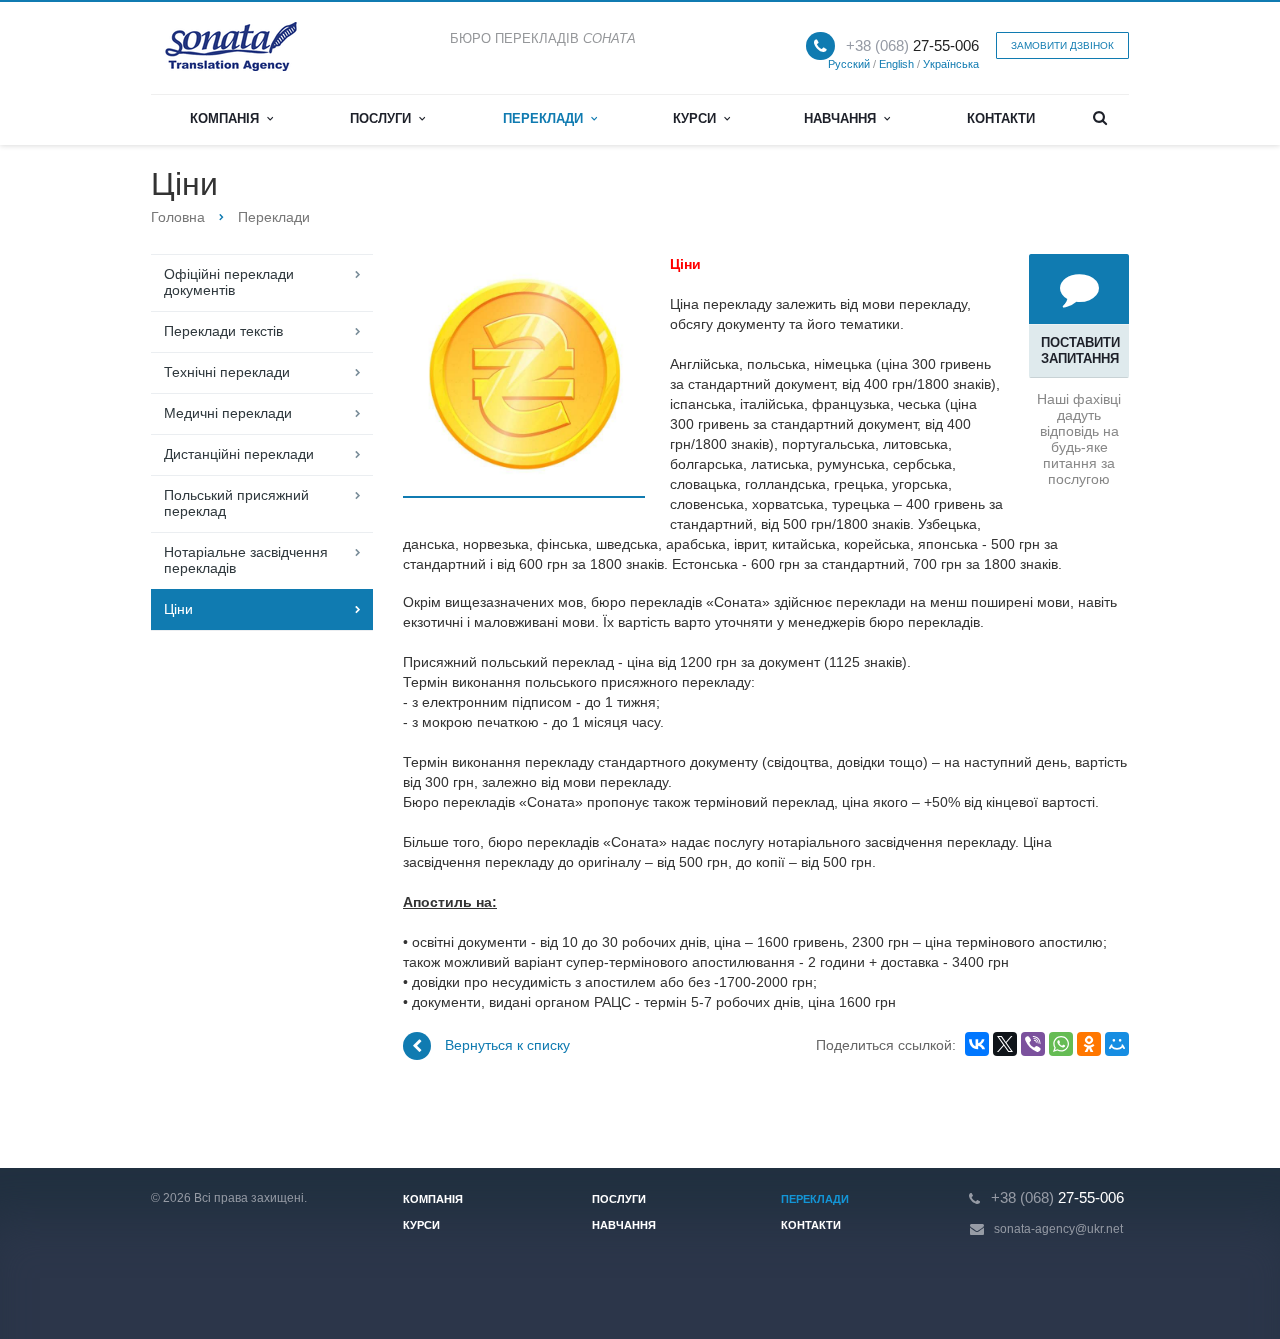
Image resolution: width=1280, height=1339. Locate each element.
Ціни (178, 609)
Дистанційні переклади (239, 454)
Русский (849, 64)
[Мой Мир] (1117, 1044)
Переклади (547, 118)
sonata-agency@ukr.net (1058, 1229)
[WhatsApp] (1061, 1044)
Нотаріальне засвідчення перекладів (246, 560)
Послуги (384, 118)
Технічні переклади (227, 372)
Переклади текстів (223, 331)
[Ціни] (524, 376)
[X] (1005, 1044)
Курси (698, 118)
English (896, 64)
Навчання (844, 118)
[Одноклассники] (1089, 1044)
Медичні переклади (228, 413)
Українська (951, 64)
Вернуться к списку (507, 1045)
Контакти (1001, 118)
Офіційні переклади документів (229, 282)
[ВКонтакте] (977, 1044)
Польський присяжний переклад (236, 503)
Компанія (228, 118)
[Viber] (1033, 1044)
